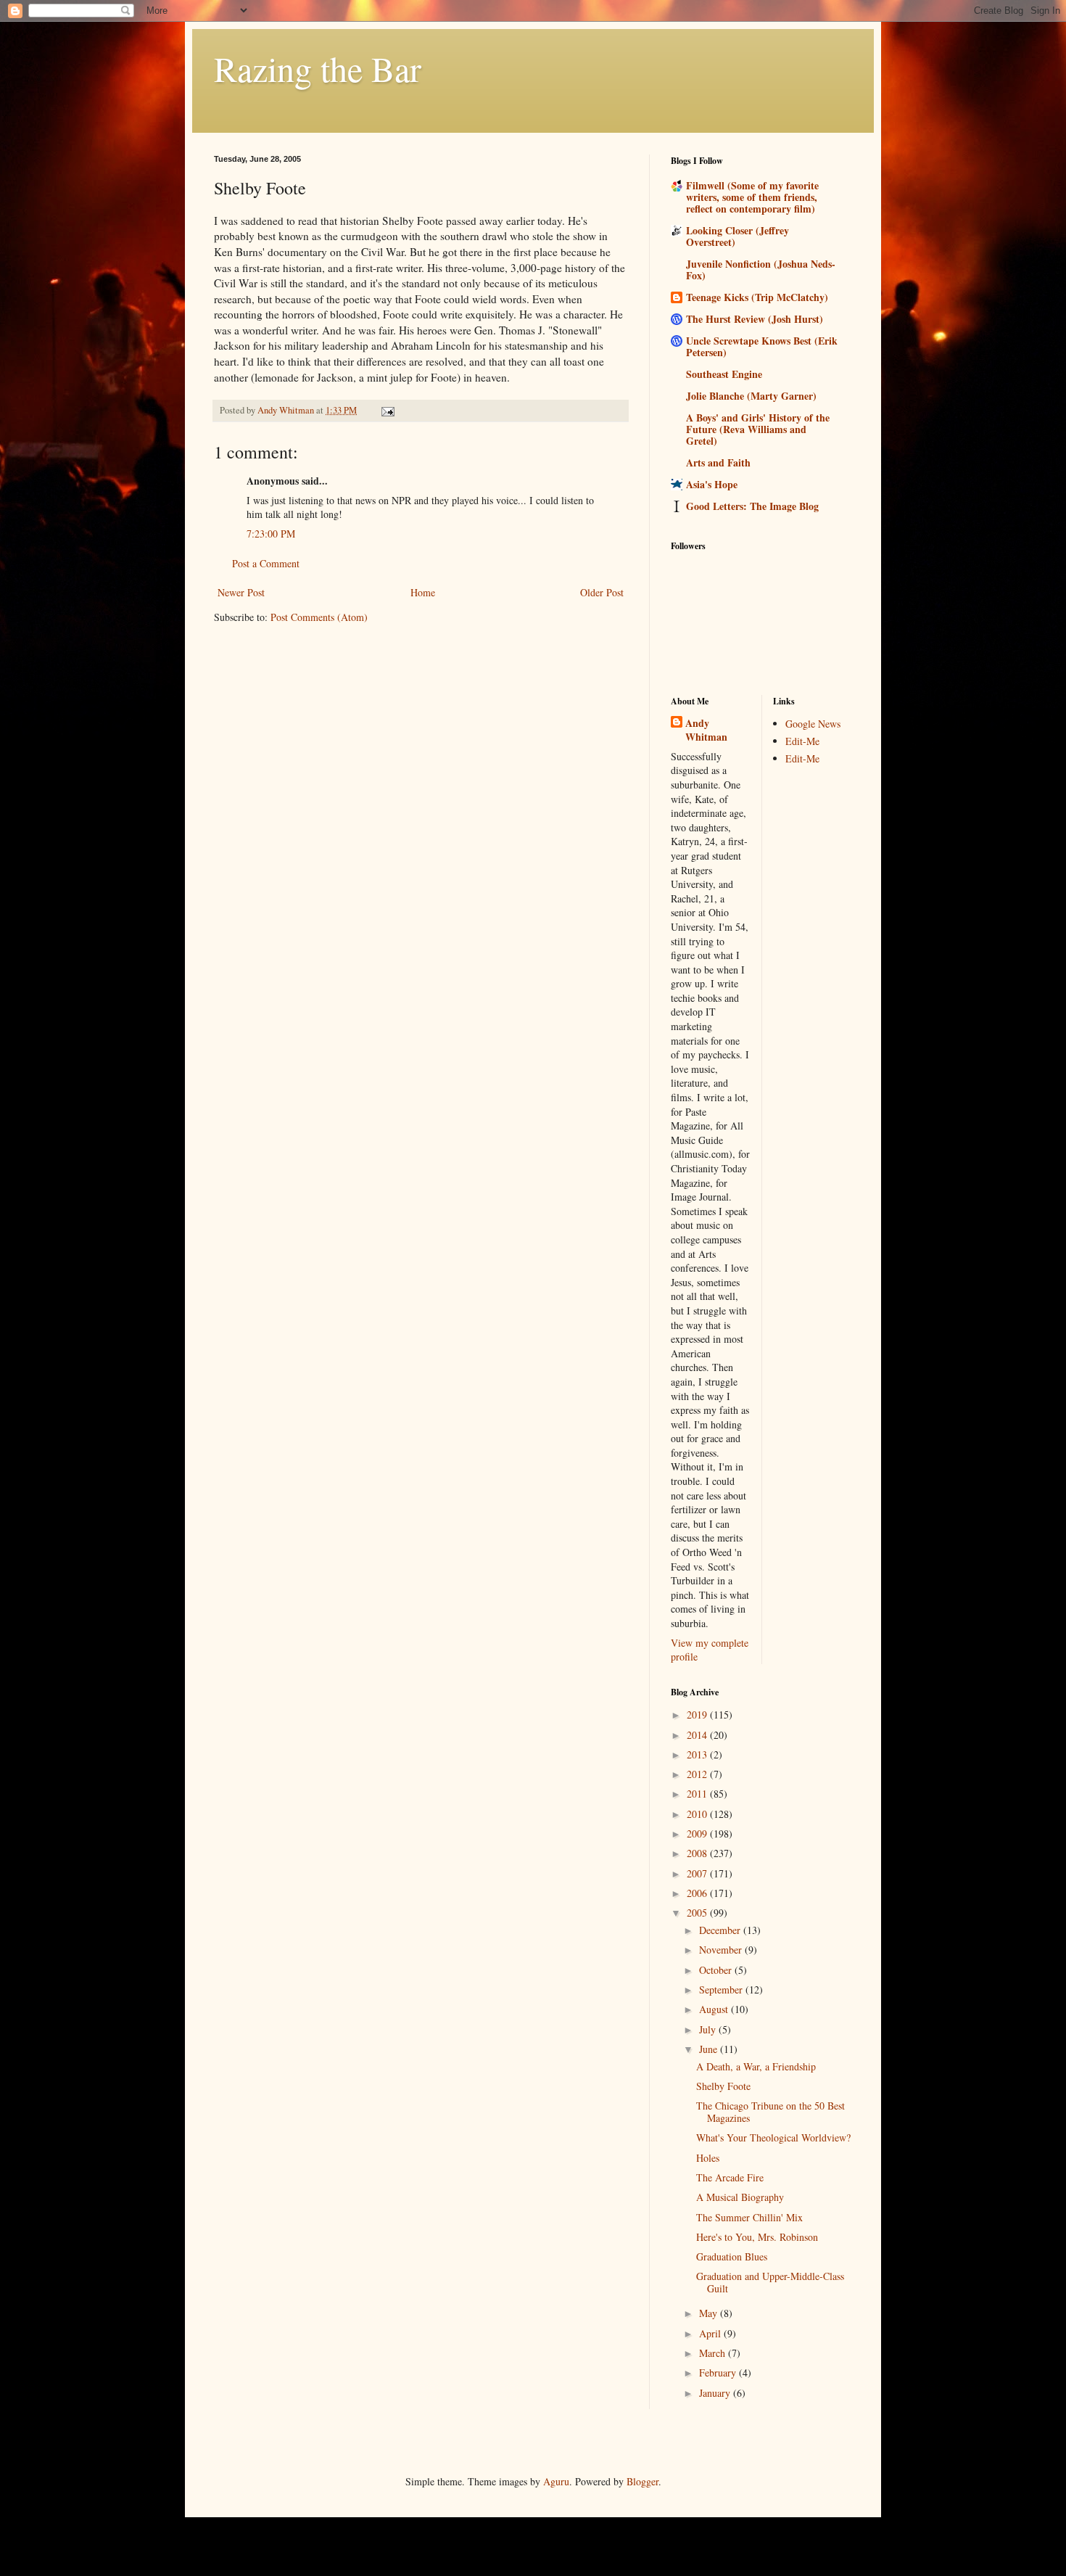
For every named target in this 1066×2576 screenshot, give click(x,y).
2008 (698, 1853)
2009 (698, 1834)
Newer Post (241, 592)
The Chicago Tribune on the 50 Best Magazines (770, 2112)
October (717, 1970)
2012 (698, 1774)
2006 (698, 1893)
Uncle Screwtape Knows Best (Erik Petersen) (762, 346)
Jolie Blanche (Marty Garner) (751, 396)
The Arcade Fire (730, 2177)
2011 (698, 1794)
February (719, 2373)
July (709, 2029)
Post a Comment (266, 563)
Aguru (556, 2481)
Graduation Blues (732, 2256)
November (722, 1950)
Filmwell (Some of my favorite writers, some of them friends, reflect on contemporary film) (752, 197)
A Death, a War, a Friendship (756, 2066)
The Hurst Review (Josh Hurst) (755, 319)
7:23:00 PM (271, 534)
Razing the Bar (318, 68)
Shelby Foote (723, 2086)
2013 (698, 1754)
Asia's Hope (712, 484)
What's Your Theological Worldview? (773, 2137)
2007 (698, 1873)
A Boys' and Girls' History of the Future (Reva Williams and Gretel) (758, 429)
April (711, 2333)
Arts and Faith (718, 462)
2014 (698, 1735)
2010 (698, 1814)
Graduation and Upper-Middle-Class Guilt (770, 2282)
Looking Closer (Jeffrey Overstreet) (737, 236)
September (722, 1989)
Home (423, 592)
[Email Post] (387, 410)
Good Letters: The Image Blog (752, 506)
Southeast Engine (724, 374)
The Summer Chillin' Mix (749, 2217)
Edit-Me (802, 741)
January (716, 2393)
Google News (813, 724)
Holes (708, 2158)
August (715, 2009)
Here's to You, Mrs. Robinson (757, 2237)
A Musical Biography (740, 2197)
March (714, 2353)
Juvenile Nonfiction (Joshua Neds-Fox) (761, 269)
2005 (698, 1913)
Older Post (602, 592)
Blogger (643, 2481)
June (710, 2049)
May (710, 2313)
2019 (698, 1715)
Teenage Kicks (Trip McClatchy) (757, 297)
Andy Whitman (706, 730)
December (721, 1930)
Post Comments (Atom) (319, 617)
